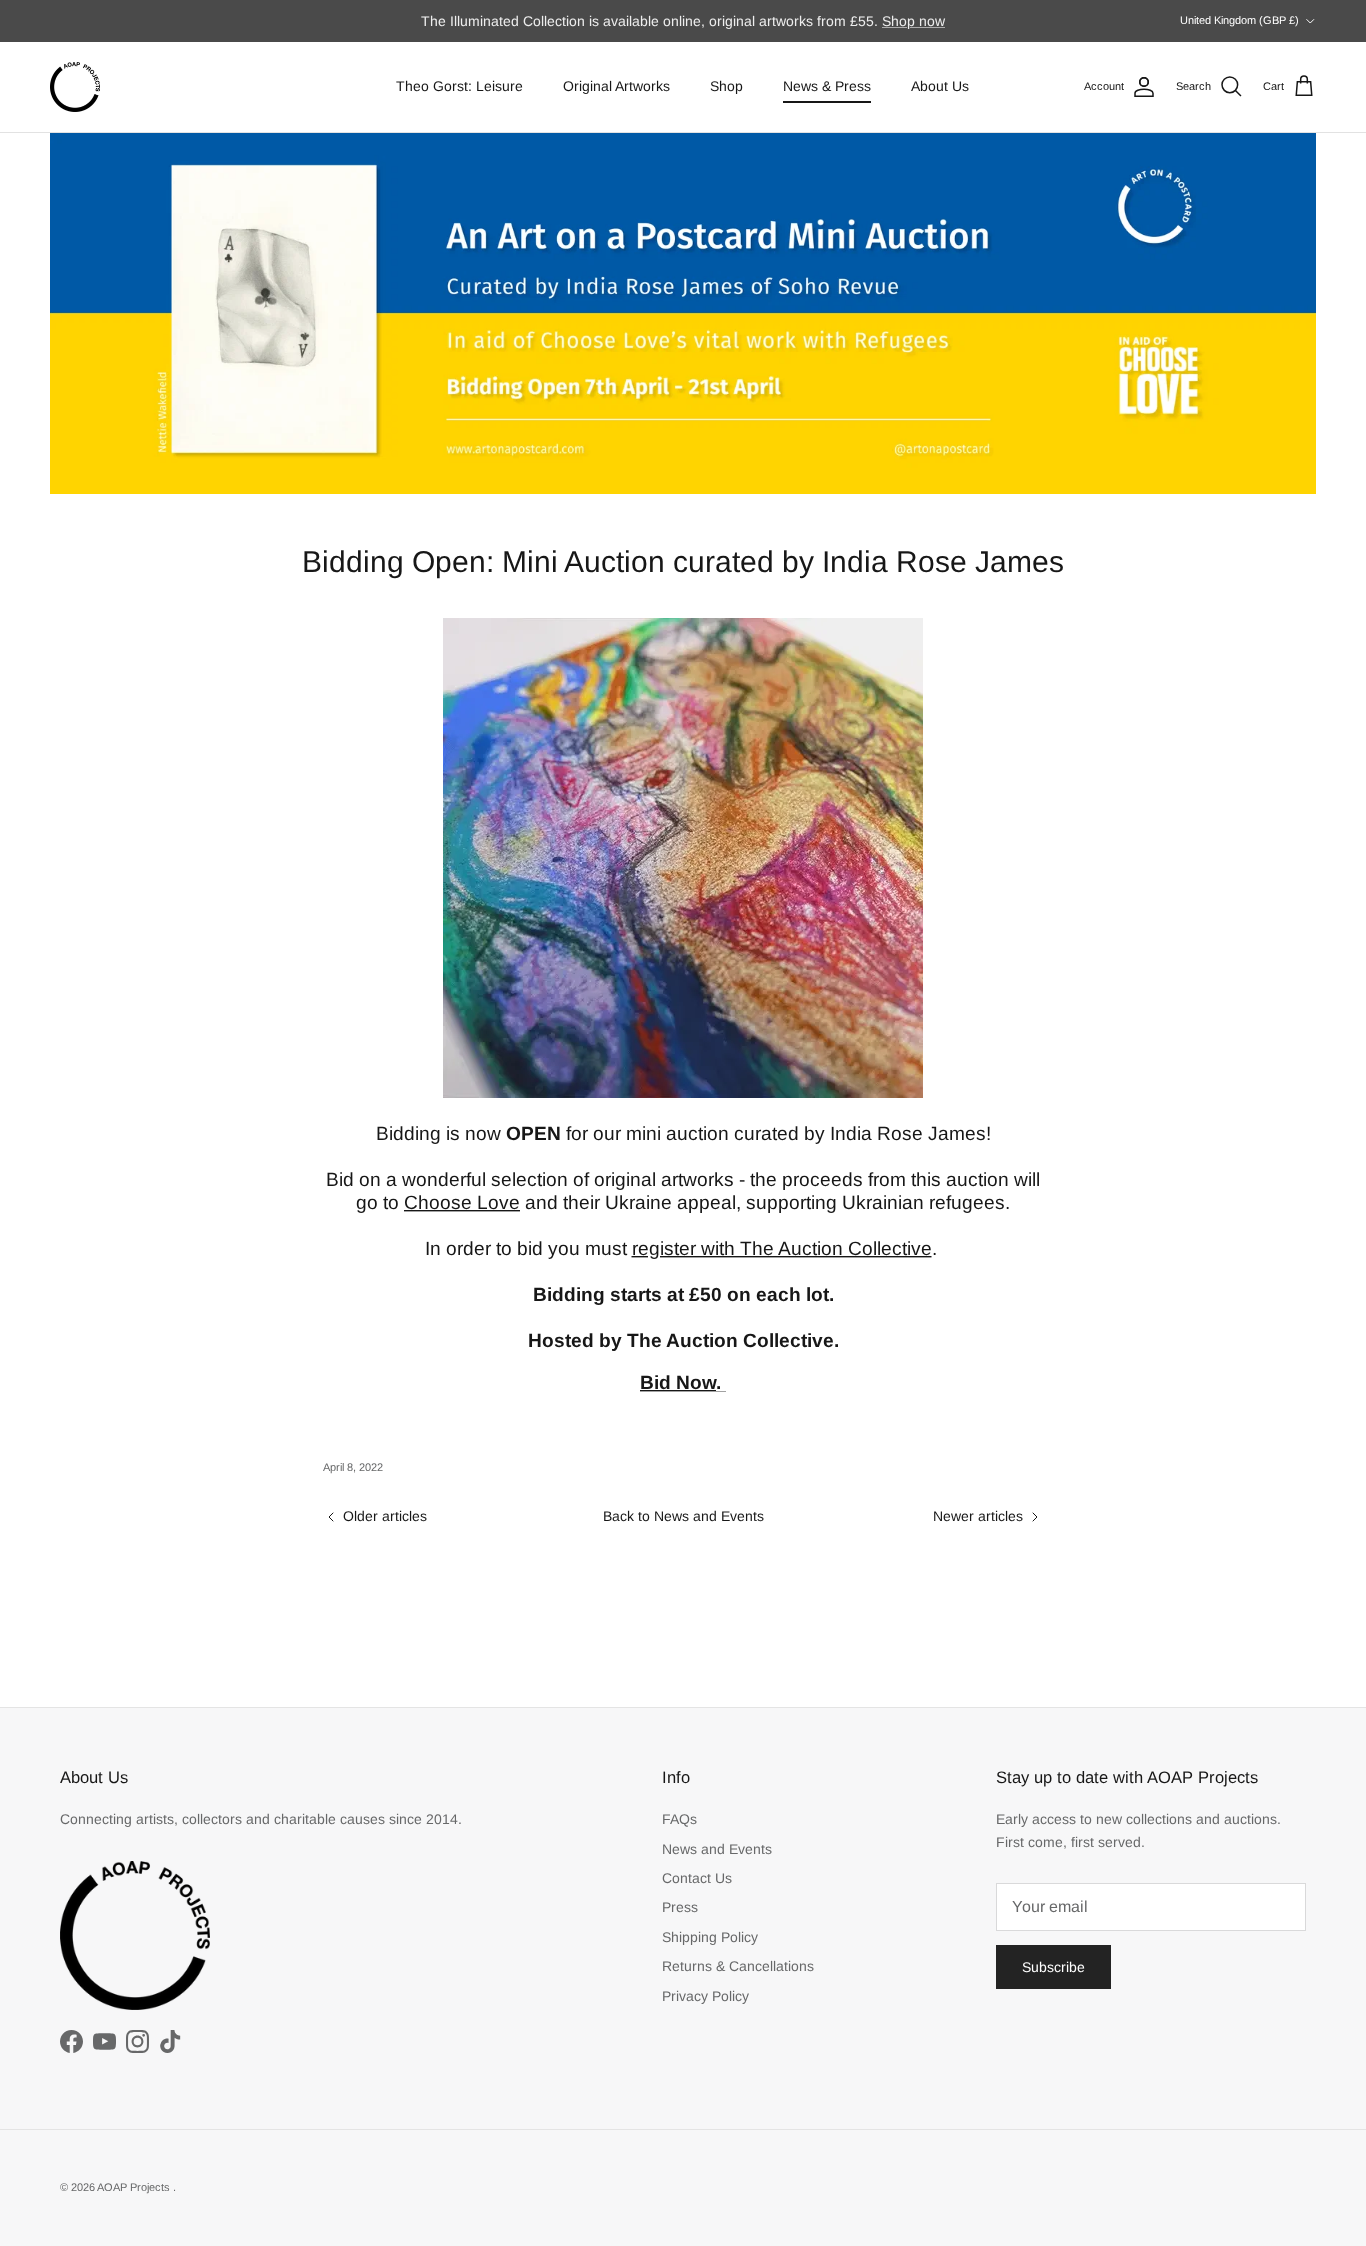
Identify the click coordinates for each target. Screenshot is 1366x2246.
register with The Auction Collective (782, 1248)
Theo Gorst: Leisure (459, 86)
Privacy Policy (705, 1996)
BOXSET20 (883, 25)
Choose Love (462, 1202)
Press (680, 1907)
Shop (726, 86)
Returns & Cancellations (738, 1966)
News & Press (827, 86)
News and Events (717, 1849)
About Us (940, 86)
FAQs (679, 1819)
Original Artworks (616, 86)
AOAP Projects (135, 2187)
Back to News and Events (683, 1516)
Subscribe (1053, 1967)
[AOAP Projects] (75, 87)
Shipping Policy (710, 1937)
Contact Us (697, 1878)
